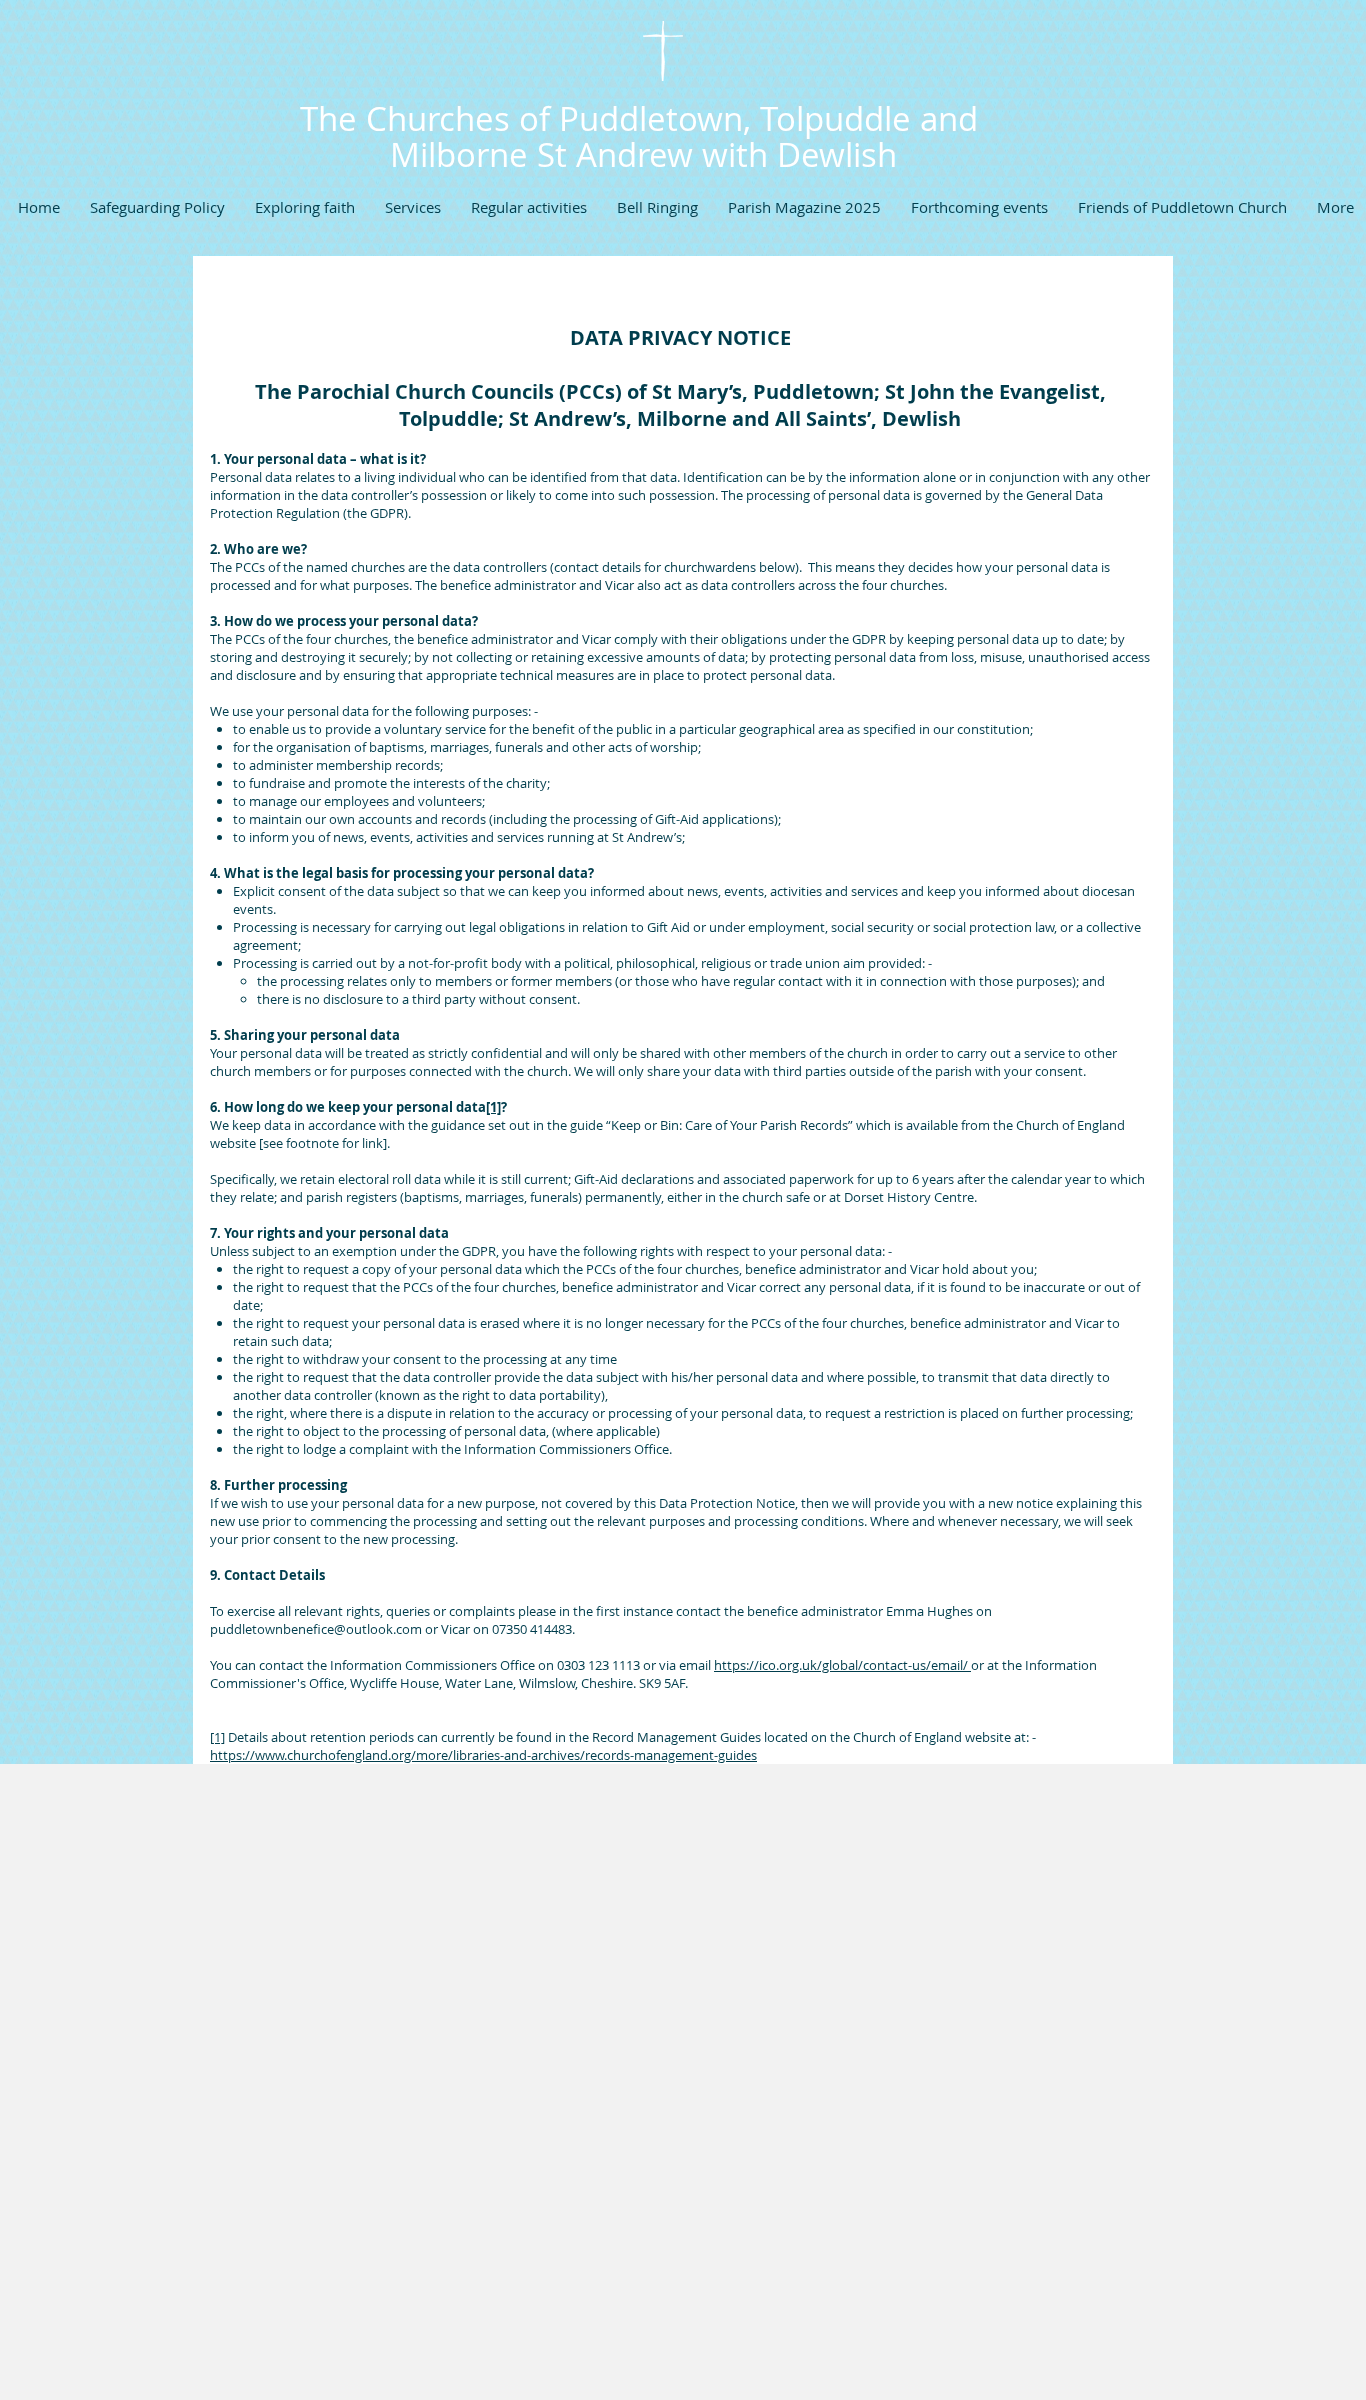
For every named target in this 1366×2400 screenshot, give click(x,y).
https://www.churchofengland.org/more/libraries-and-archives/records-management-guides (483, 1755)
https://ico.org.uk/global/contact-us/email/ (842, 1665)
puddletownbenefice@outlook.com (316, 1629)
